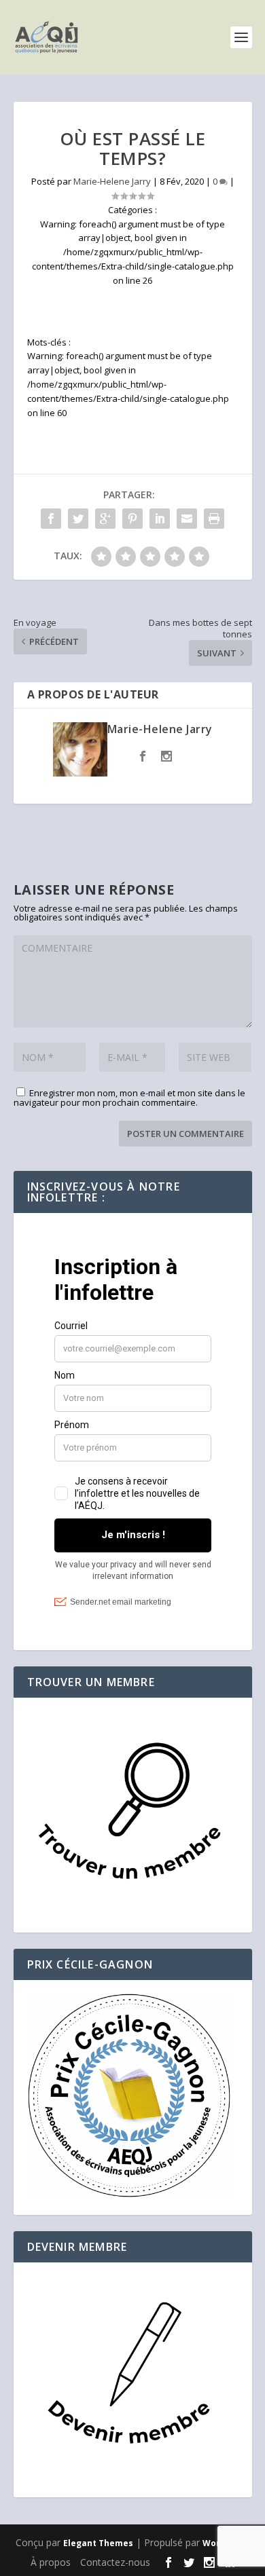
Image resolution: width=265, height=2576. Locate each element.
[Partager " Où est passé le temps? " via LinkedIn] (160, 519)
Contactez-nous (115, 2562)
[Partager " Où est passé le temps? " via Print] (214, 519)
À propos (51, 2562)
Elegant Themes (98, 2543)
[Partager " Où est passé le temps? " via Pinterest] (132, 519)
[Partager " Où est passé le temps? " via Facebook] (51, 519)
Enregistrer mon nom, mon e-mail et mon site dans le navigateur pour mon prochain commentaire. (129, 1098)
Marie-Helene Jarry (112, 181)
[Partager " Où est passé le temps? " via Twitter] (78, 519)
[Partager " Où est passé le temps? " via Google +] (105, 519)
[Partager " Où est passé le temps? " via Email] (187, 519)
